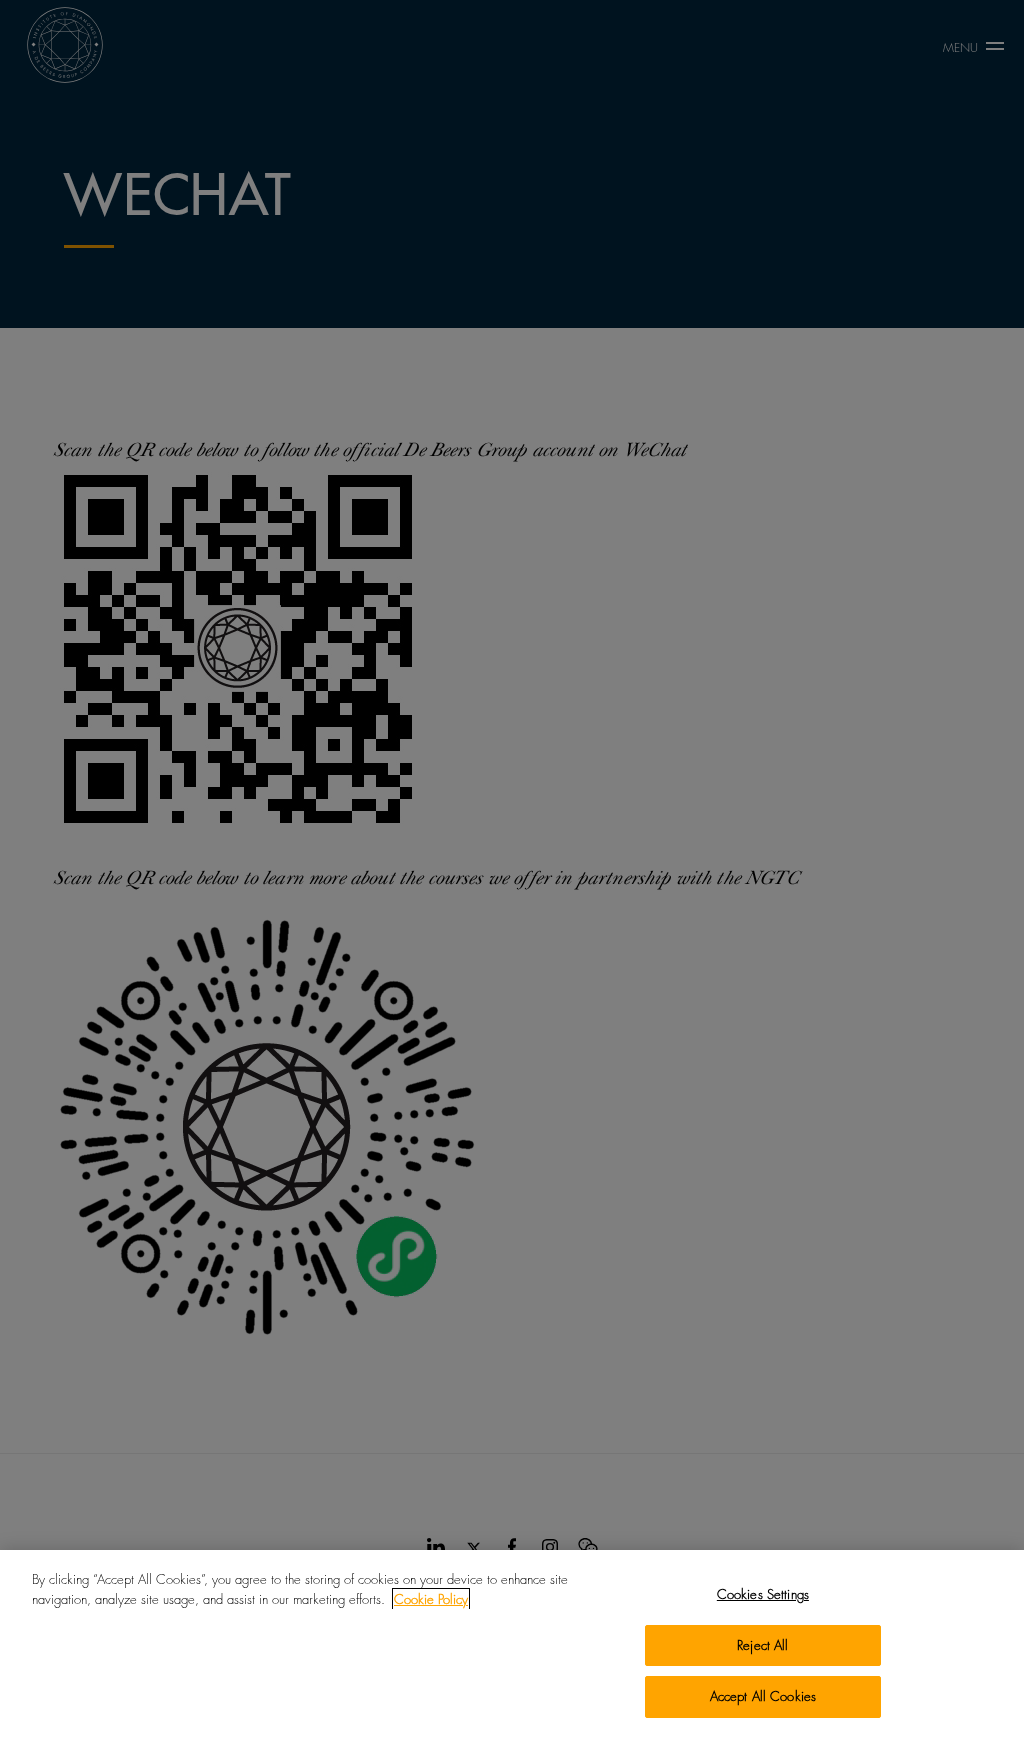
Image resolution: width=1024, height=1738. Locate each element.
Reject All (762, 1645)
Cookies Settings (763, 1594)
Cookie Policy (431, 1599)
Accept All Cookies (763, 1696)
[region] (512, 1644)
